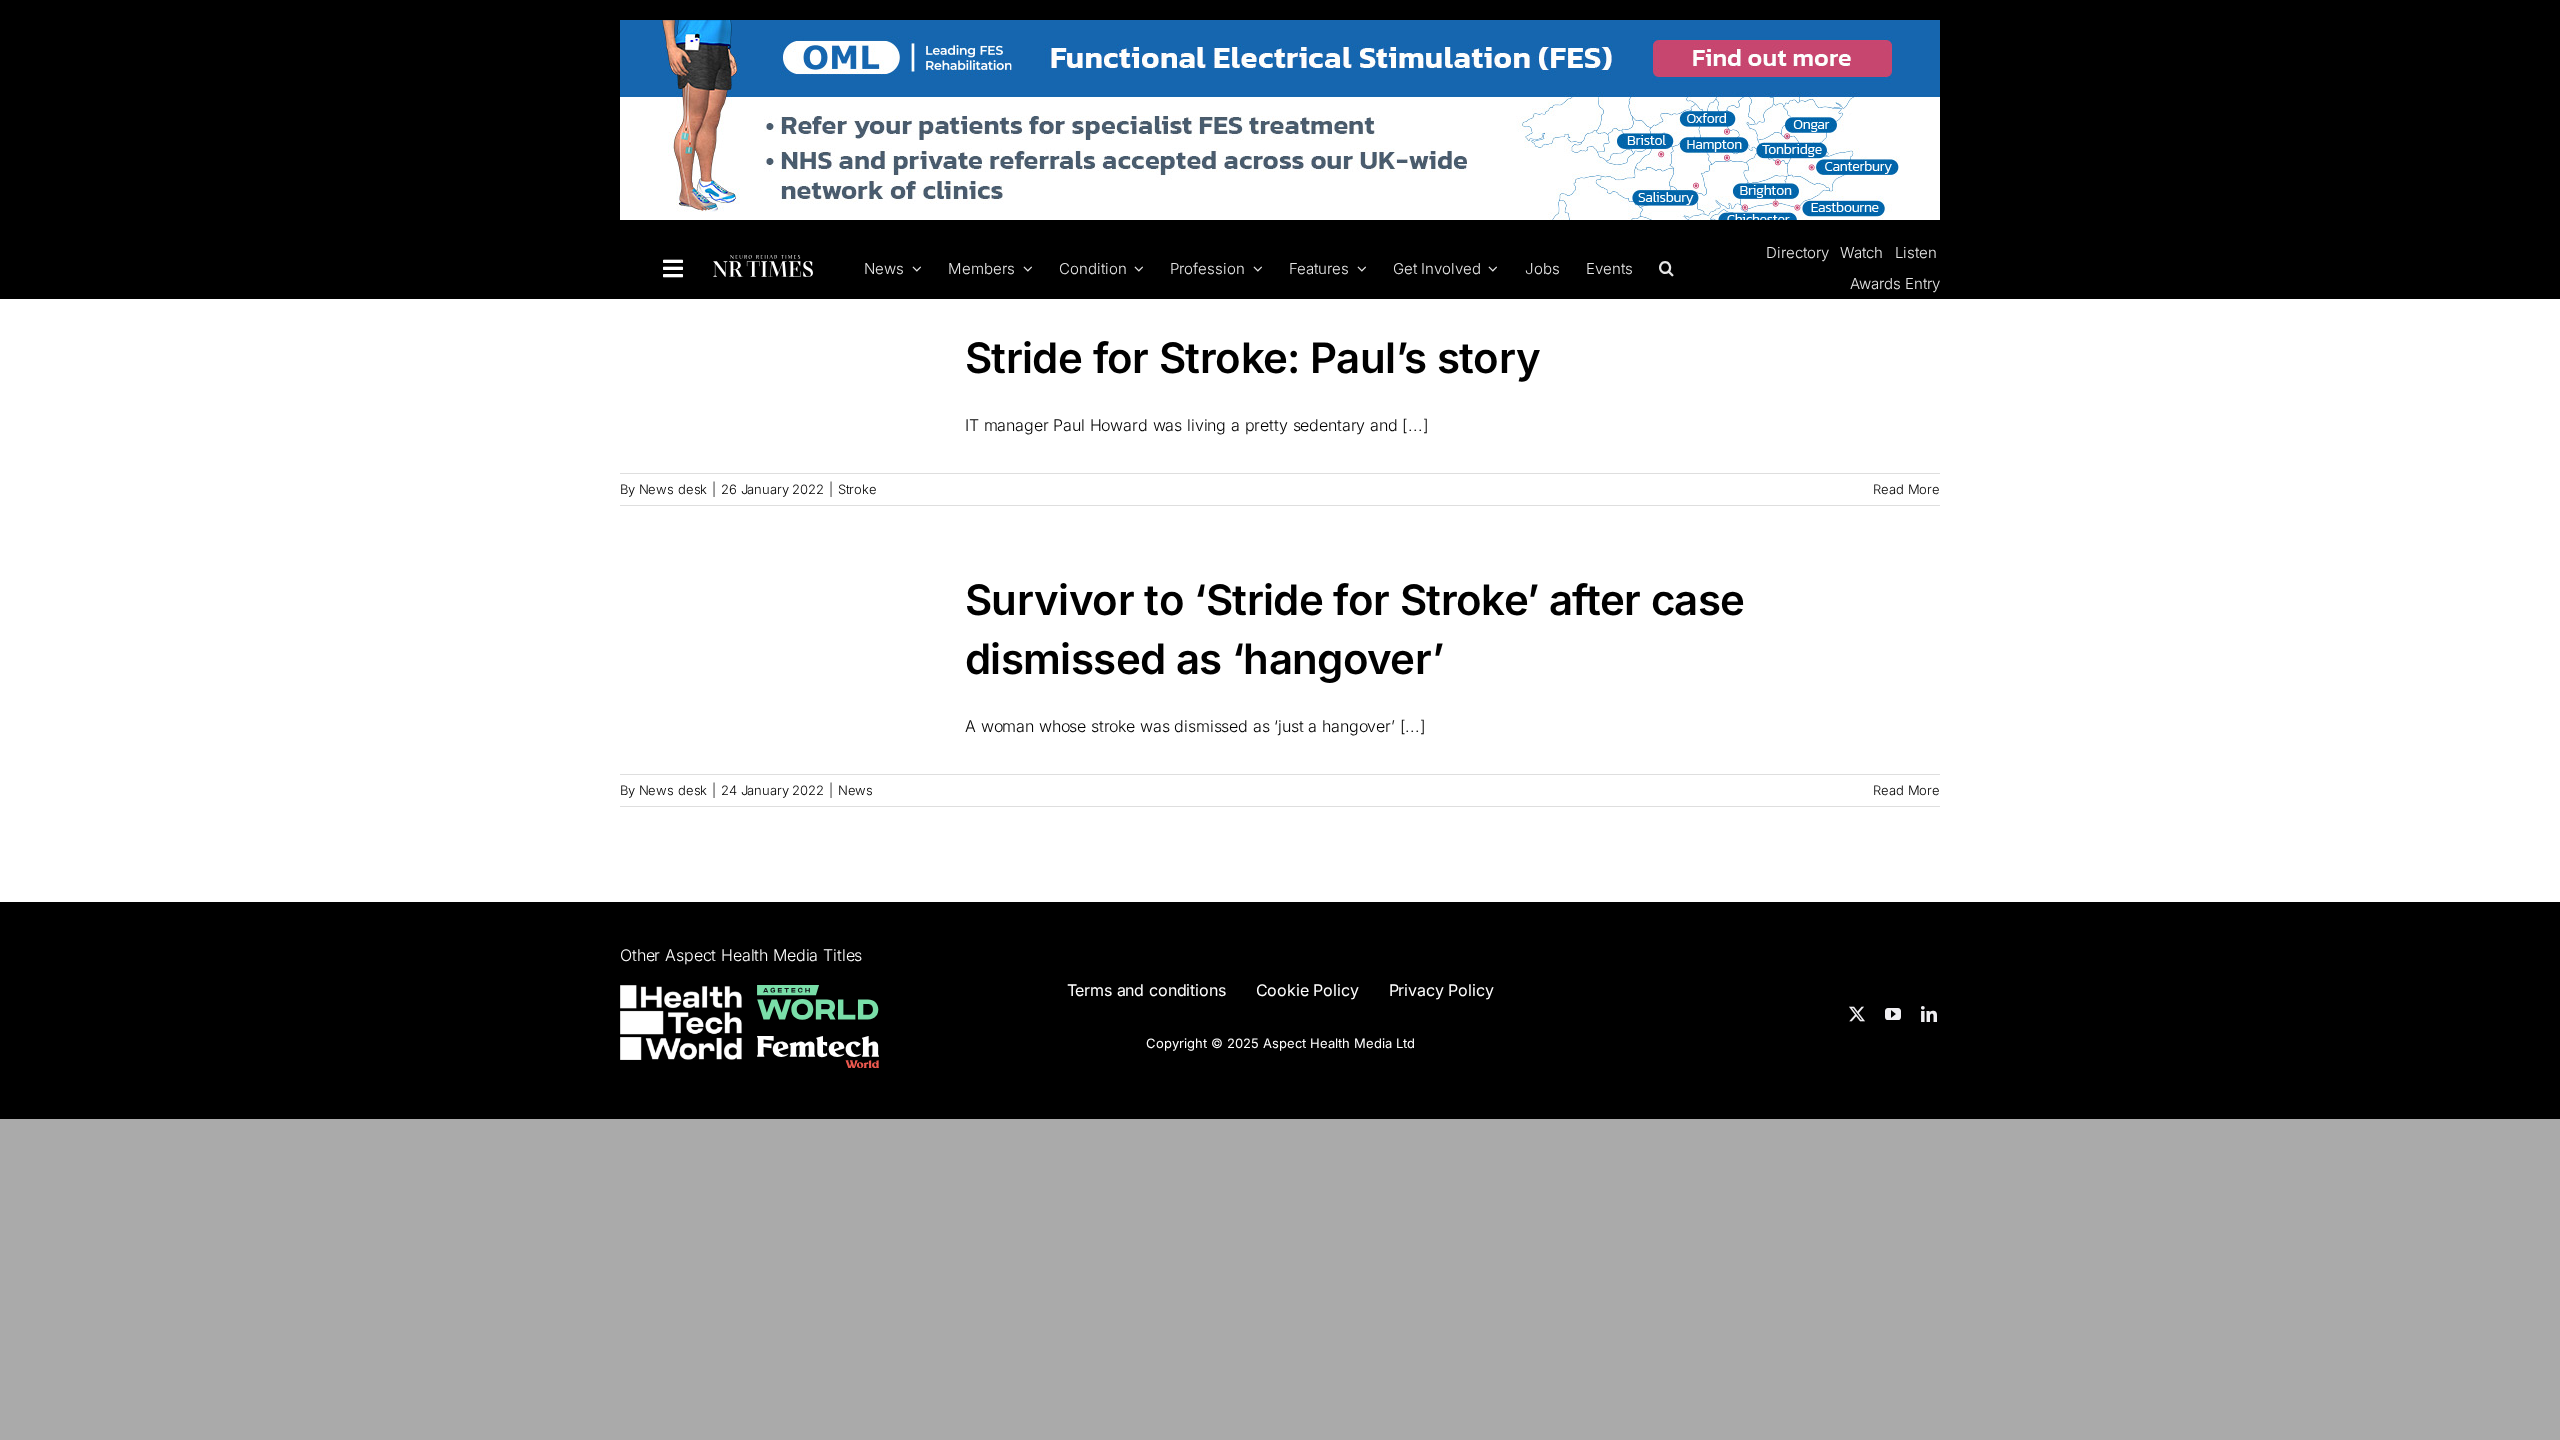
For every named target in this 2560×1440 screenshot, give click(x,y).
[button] (1664, 268)
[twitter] (1857, 1014)
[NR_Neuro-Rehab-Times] (763, 266)
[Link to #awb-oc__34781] (673, 269)
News (855, 790)
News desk (673, 489)
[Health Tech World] (681, 1022)
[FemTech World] (818, 1048)
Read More (1906, 489)
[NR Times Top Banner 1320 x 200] (1280, 32)
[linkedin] (1929, 1014)
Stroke (857, 489)
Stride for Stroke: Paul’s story (1252, 357)
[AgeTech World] (818, 997)
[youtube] (1893, 1014)
